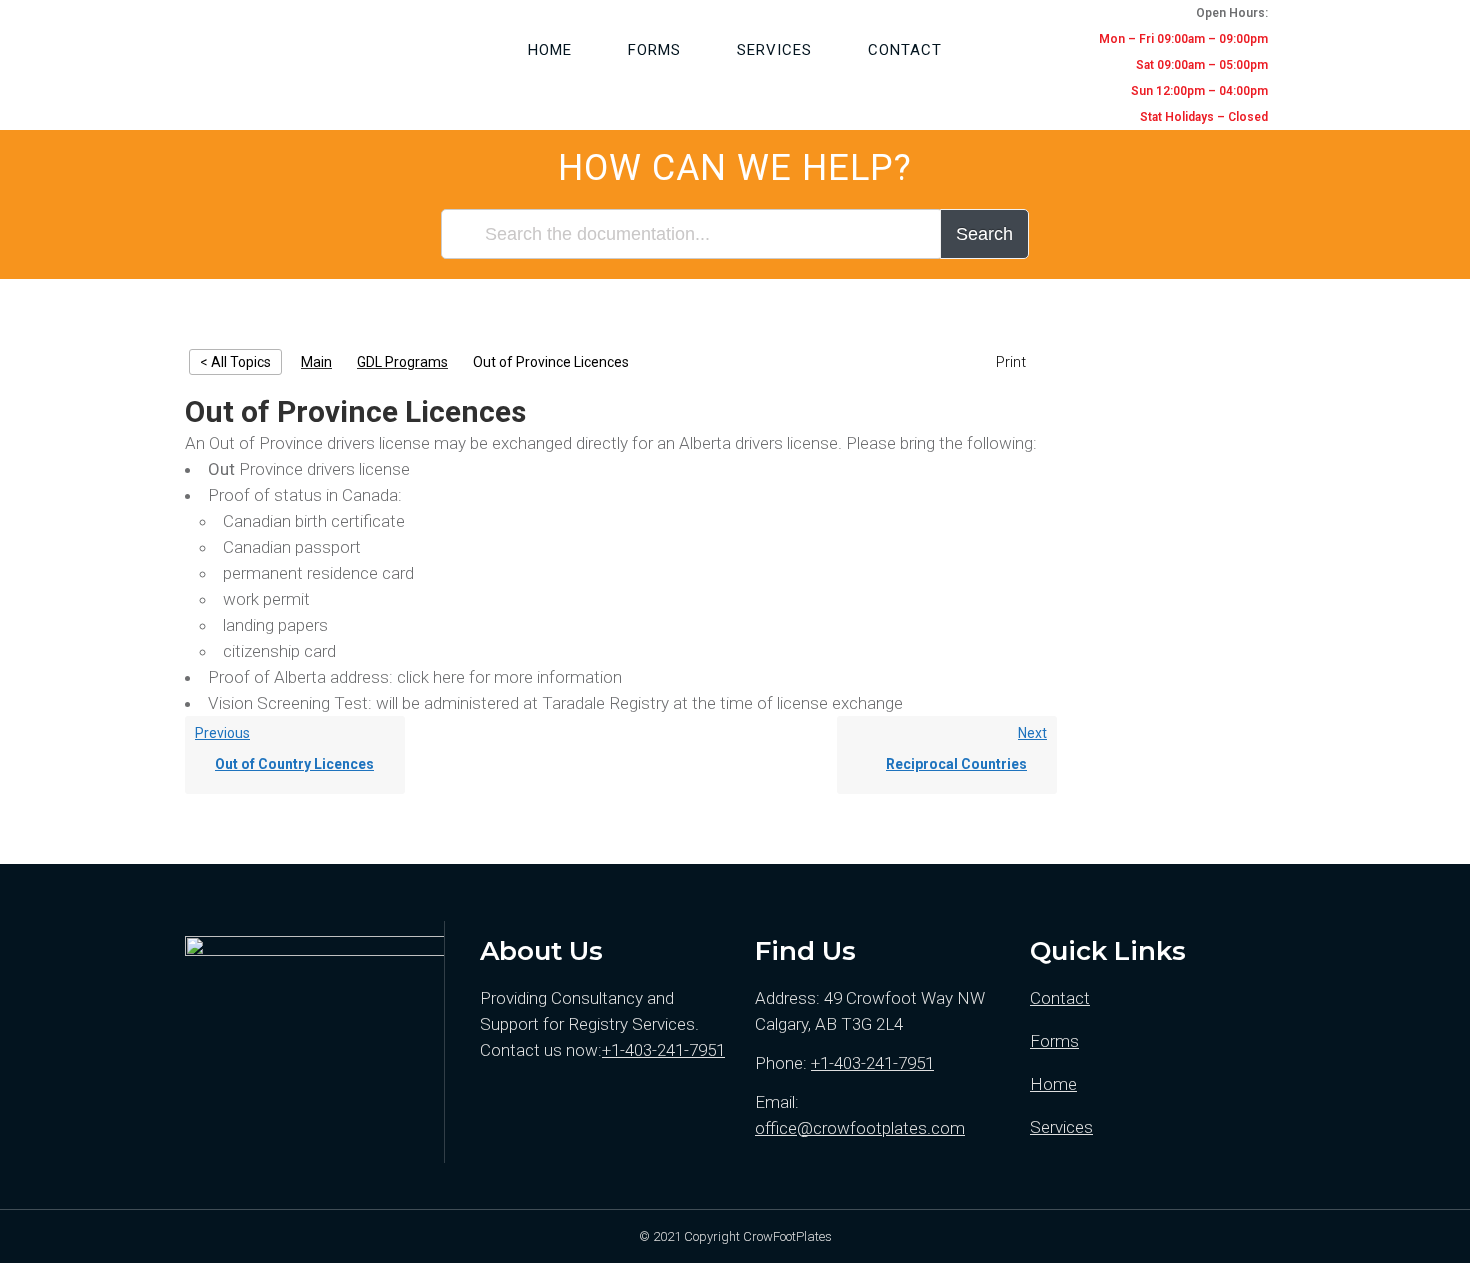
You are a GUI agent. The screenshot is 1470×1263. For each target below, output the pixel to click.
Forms (1054, 1041)
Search (984, 234)
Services (1061, 1127)
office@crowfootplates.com (860, 1128)
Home (1053, 1084)
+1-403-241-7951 (663, 1050)
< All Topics (235, 362)
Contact (1060, 998)
